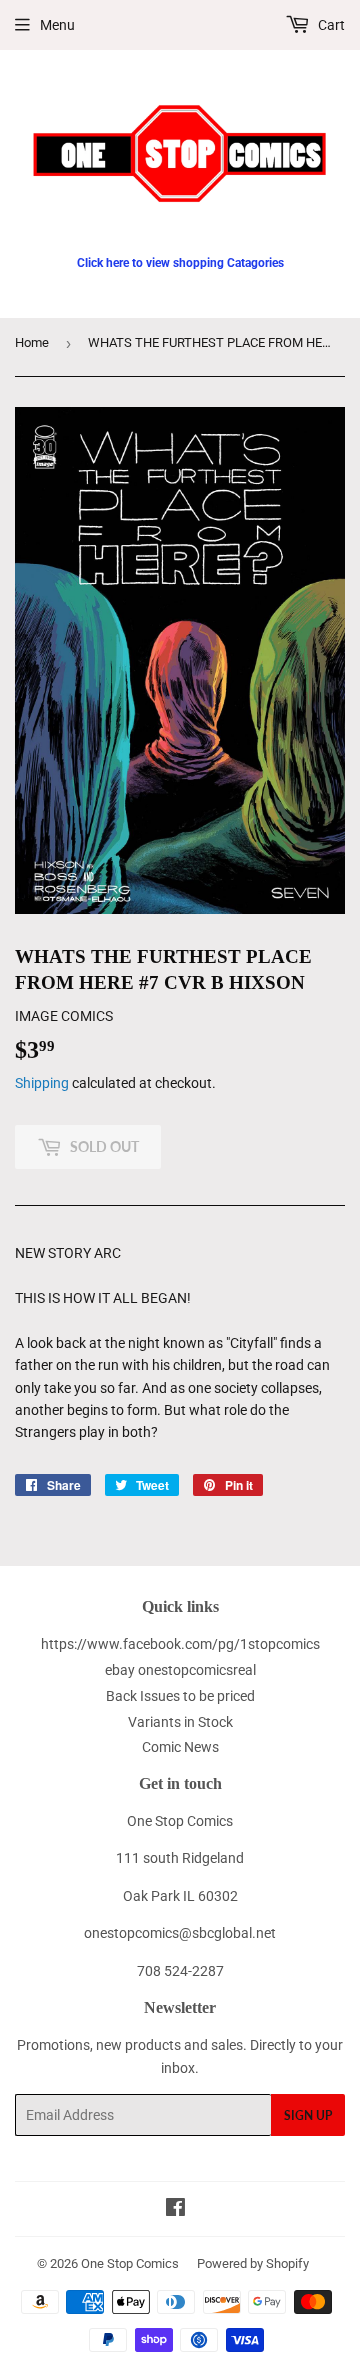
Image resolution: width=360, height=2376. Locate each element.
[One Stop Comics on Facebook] (175, 2210)
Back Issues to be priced (180, 1696)
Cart (330, 25)
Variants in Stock (180, 1722)
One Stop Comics (130, 2263)
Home (32, 342)
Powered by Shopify (253, 2263)
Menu (57, 25)
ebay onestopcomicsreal (180, 1670)
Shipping (42, 1083)
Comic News (180, 1747)
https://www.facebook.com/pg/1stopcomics (180, 1644)
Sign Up (308, 2115)
